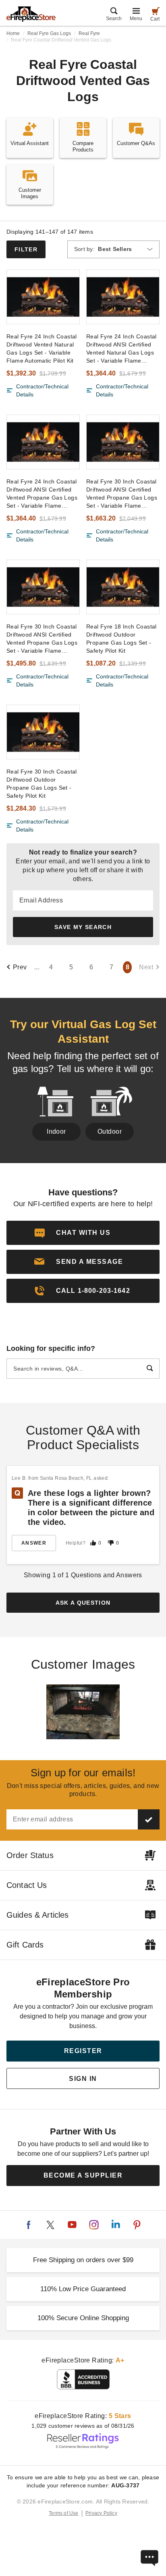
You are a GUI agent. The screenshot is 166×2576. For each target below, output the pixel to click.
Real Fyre (89, 33)
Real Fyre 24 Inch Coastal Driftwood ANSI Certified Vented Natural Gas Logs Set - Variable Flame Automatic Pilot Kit (121, 349)
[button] (83, 1262)
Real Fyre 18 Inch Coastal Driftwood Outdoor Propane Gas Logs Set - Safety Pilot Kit (121, 639)
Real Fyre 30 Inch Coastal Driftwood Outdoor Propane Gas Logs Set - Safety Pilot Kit (42, 784)
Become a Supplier (83, 2175)
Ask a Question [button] (83, 1603)
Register (83, 2051)
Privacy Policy (101, 2513)
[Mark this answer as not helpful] (111, 1543)
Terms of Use (64, 2513)
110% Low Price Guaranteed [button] (83, 2289)
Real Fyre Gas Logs (49, 33)
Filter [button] (26, 249)
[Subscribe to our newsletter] (149, 1819)
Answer (34, 1543)
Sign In (83, 2079)
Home (13, 33)
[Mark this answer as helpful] (93, 1543)
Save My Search (83, 927)
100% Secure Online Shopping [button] (83, 2318)
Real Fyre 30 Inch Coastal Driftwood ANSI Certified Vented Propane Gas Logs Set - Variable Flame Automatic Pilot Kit (122, 494)
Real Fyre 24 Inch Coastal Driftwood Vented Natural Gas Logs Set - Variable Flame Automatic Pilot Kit (42, 348)
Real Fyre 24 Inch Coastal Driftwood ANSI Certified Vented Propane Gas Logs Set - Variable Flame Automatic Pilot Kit (42, 494)
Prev (20, 967)
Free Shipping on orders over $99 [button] (83, 2260)
